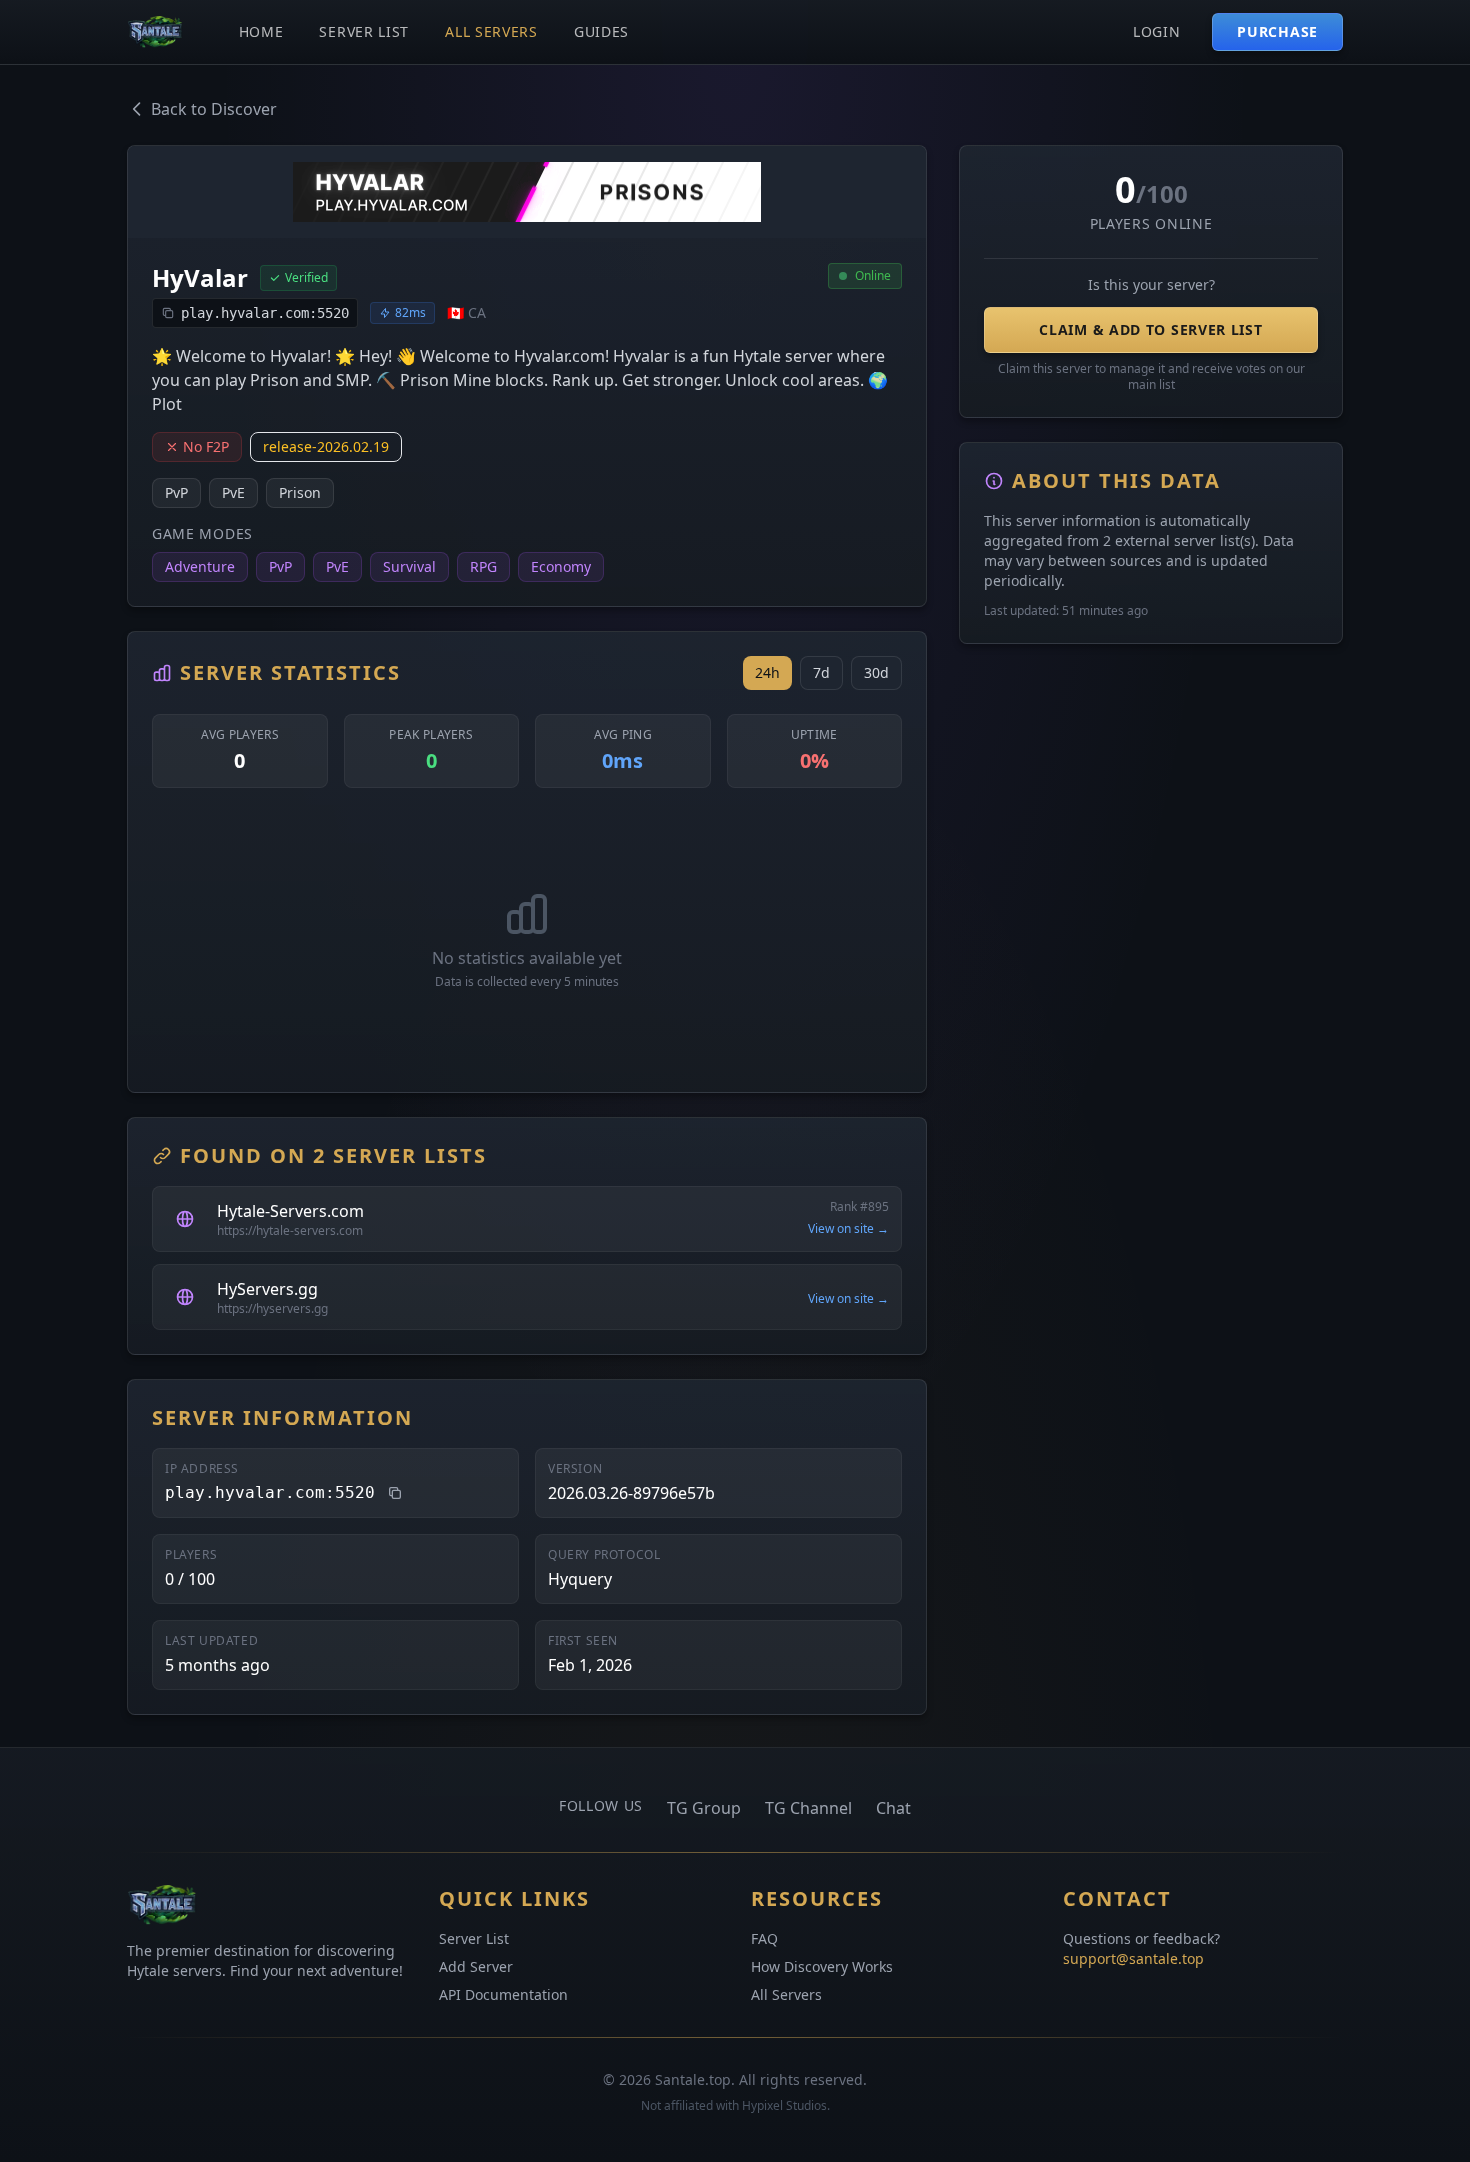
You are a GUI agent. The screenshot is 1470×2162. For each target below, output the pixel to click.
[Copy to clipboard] (395, 1493)
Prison (300, 492)
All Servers (491, 31)
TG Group (704, 1808)
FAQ (764, 1938)
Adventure (200, 566)
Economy (561, 566)
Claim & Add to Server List (1150, 329)
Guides (601, 31)
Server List (364, 31)
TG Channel (808, 1808)
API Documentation (503, 1994)
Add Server (476, 1966)
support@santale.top (1133, 1958)
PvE (233, 492)
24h (767, 672)
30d (876, 672)
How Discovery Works (822, 1966)
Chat (893, 1808)
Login (1157, 31)
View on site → (848, 1228)
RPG (483, 566)
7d (821, 672)
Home (261, 31)
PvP (176, 492)
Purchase (1277, 31)
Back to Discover (214, 109)
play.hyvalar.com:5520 (265, 313)
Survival (409, 566)
